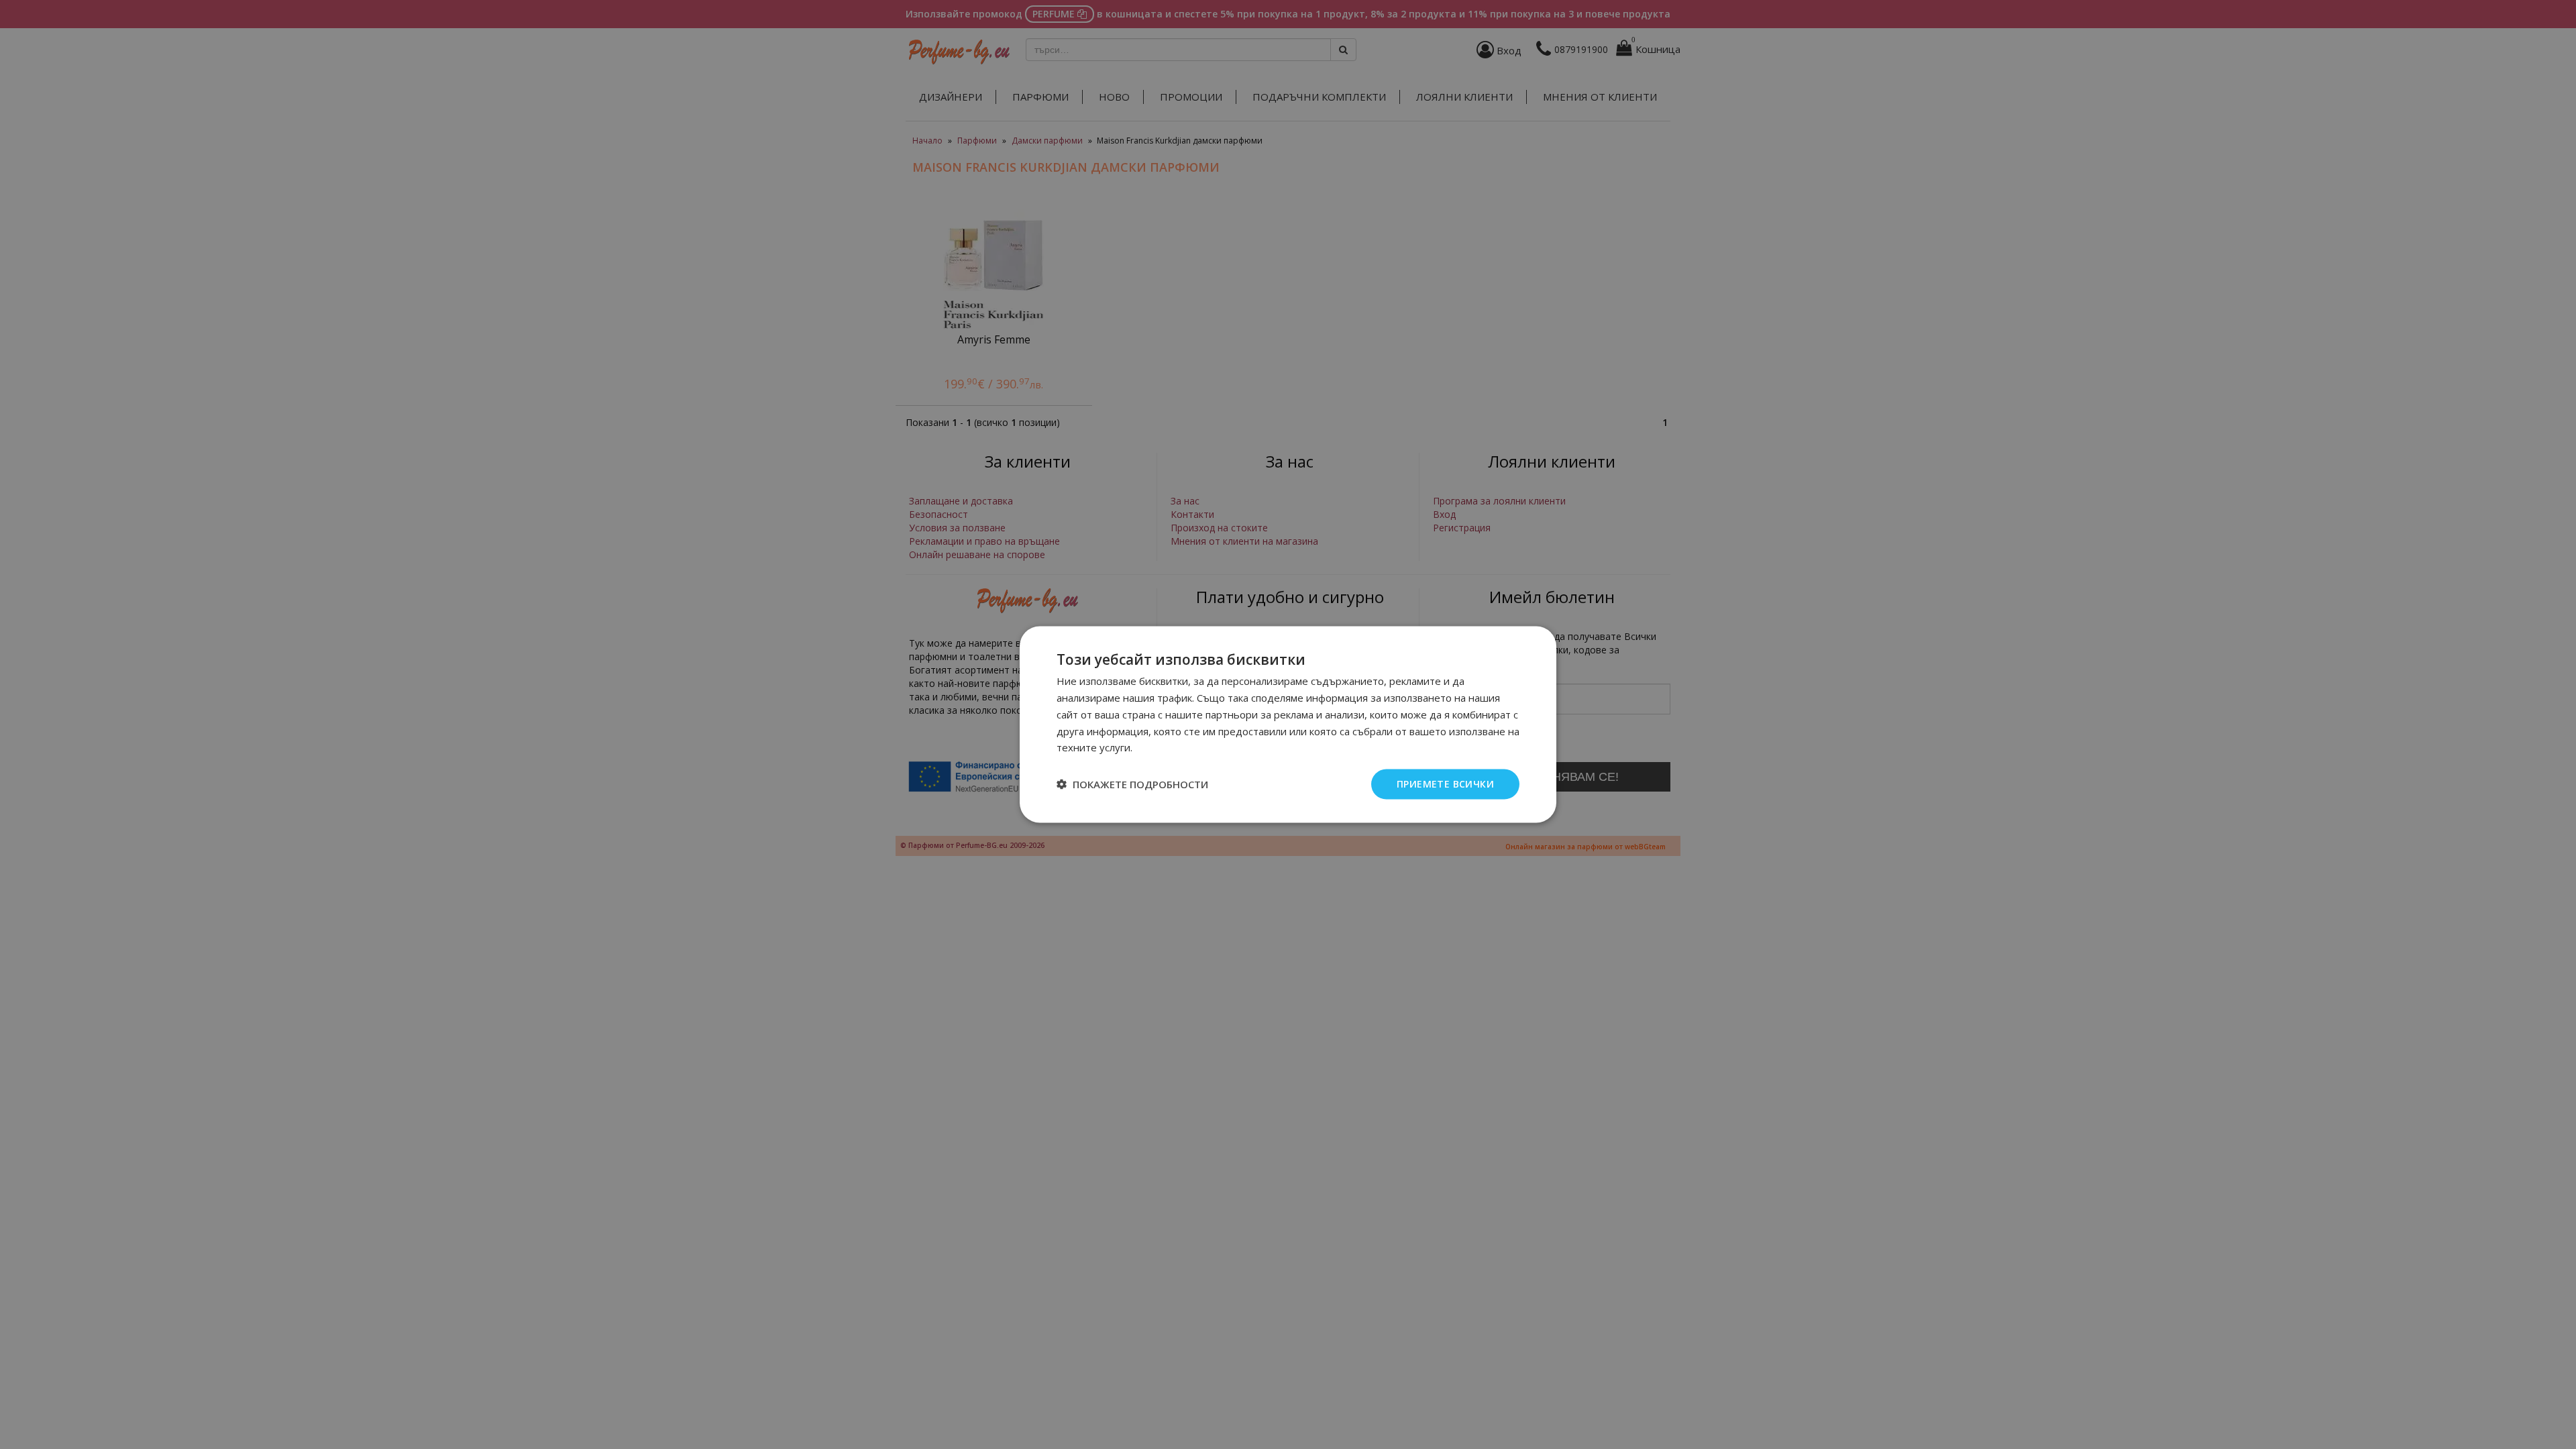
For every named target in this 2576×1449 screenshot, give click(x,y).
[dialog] (1288, 725)
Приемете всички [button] (1445, 784)
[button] (1132, 784)
